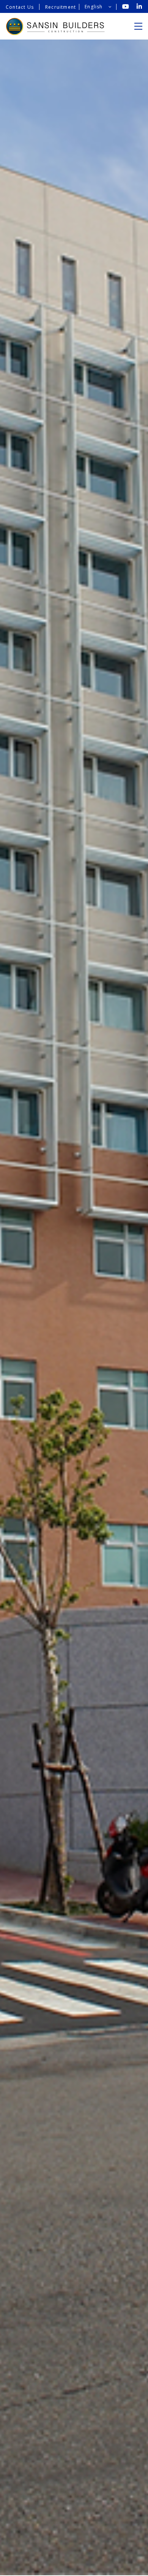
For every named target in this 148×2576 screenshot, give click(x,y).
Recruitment (61, 7)
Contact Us (20, 7)
